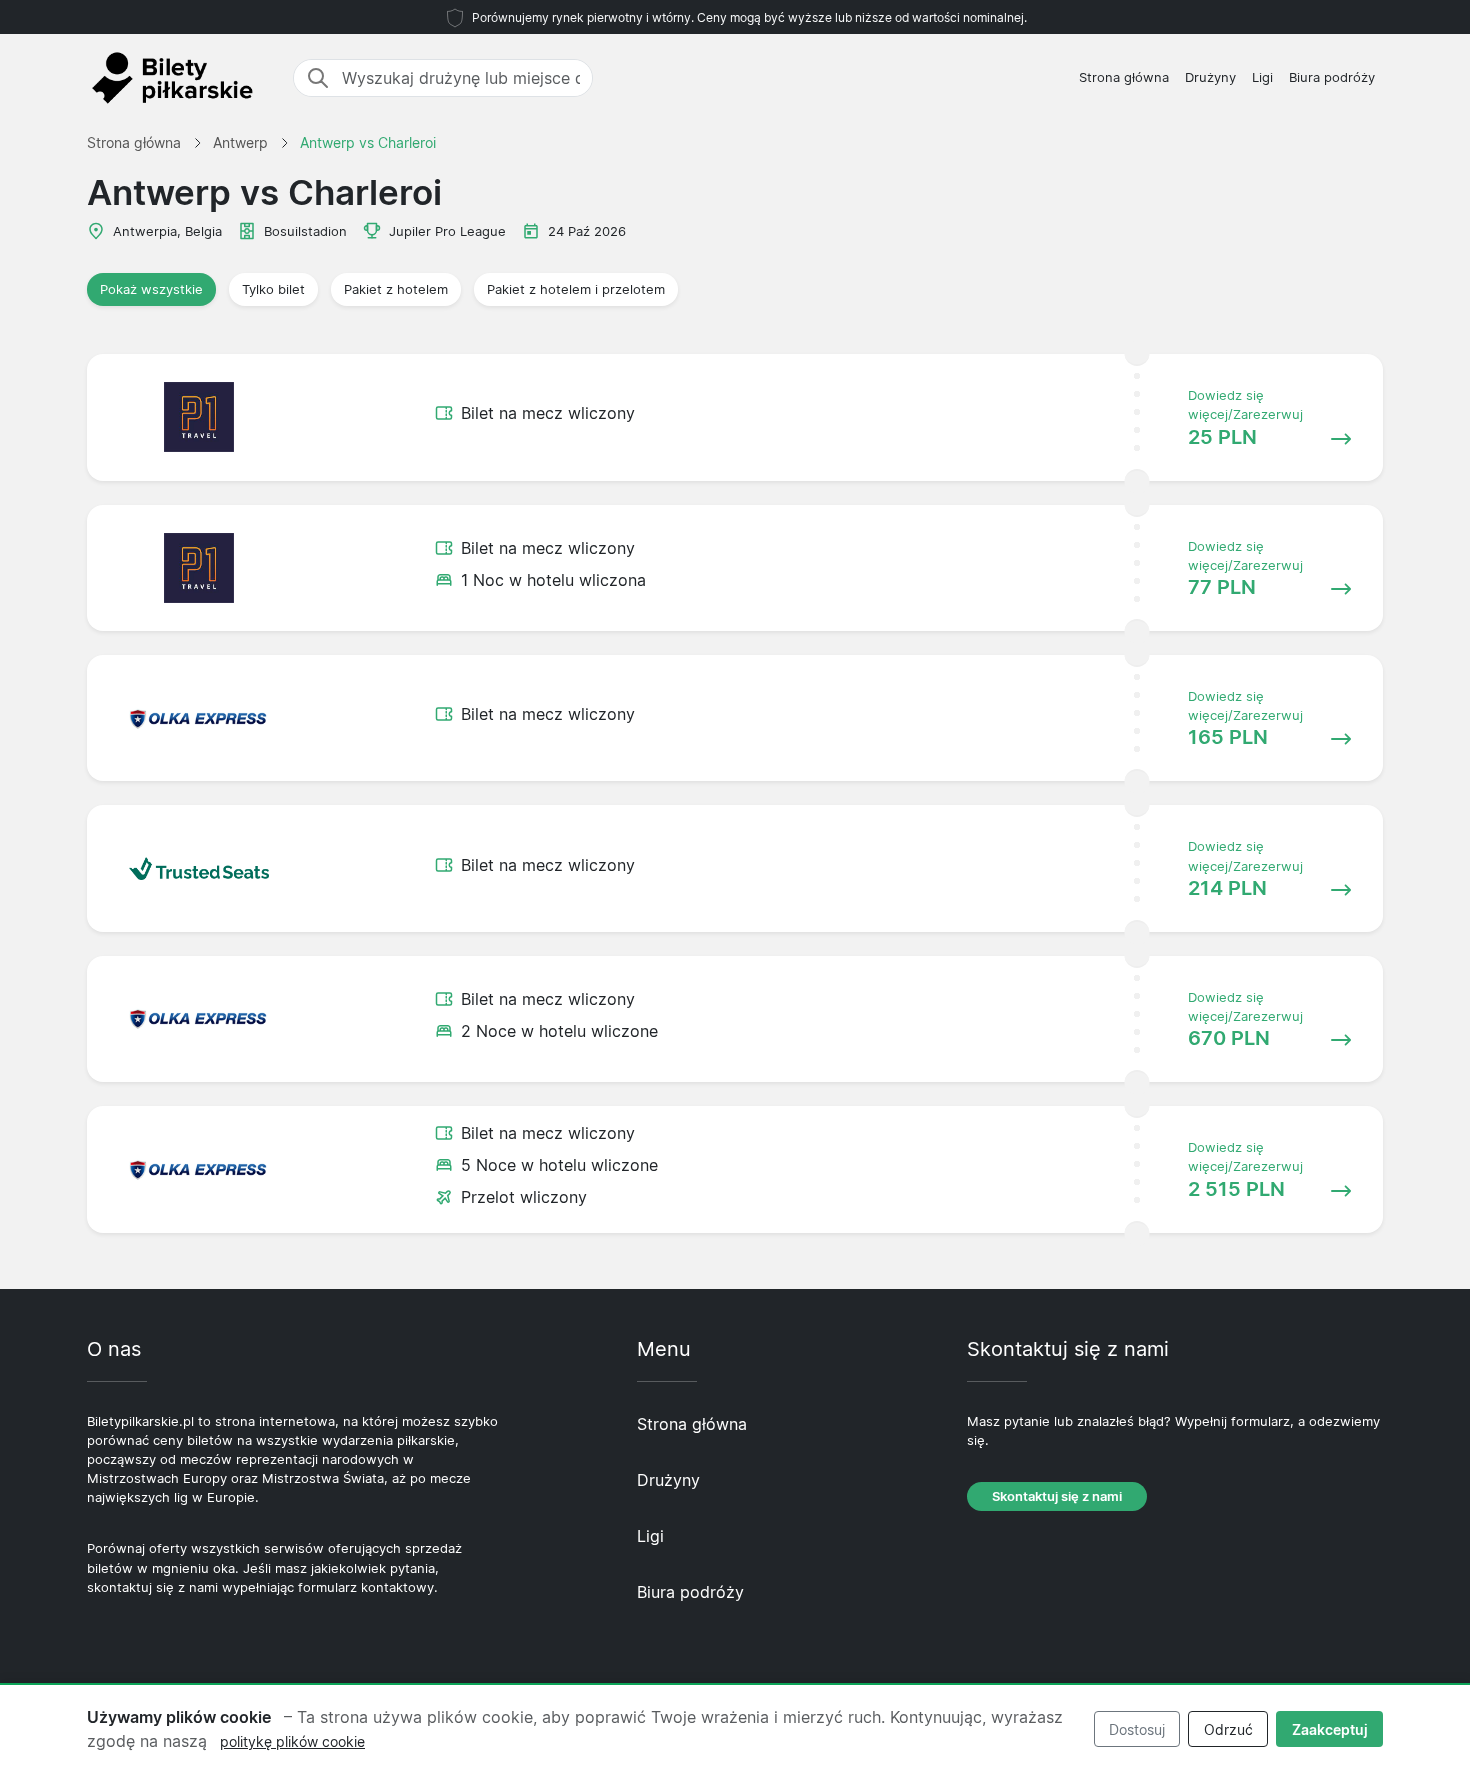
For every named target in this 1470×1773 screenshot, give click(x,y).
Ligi (1262, 77)
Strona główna (1124, 77)
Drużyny (1210, 77)
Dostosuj (1137, 1729)
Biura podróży (1332, 77)
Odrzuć (1228, 1729)
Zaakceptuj (1330, 1729)
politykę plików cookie (292, 1741)
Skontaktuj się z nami (1057, 1496)
